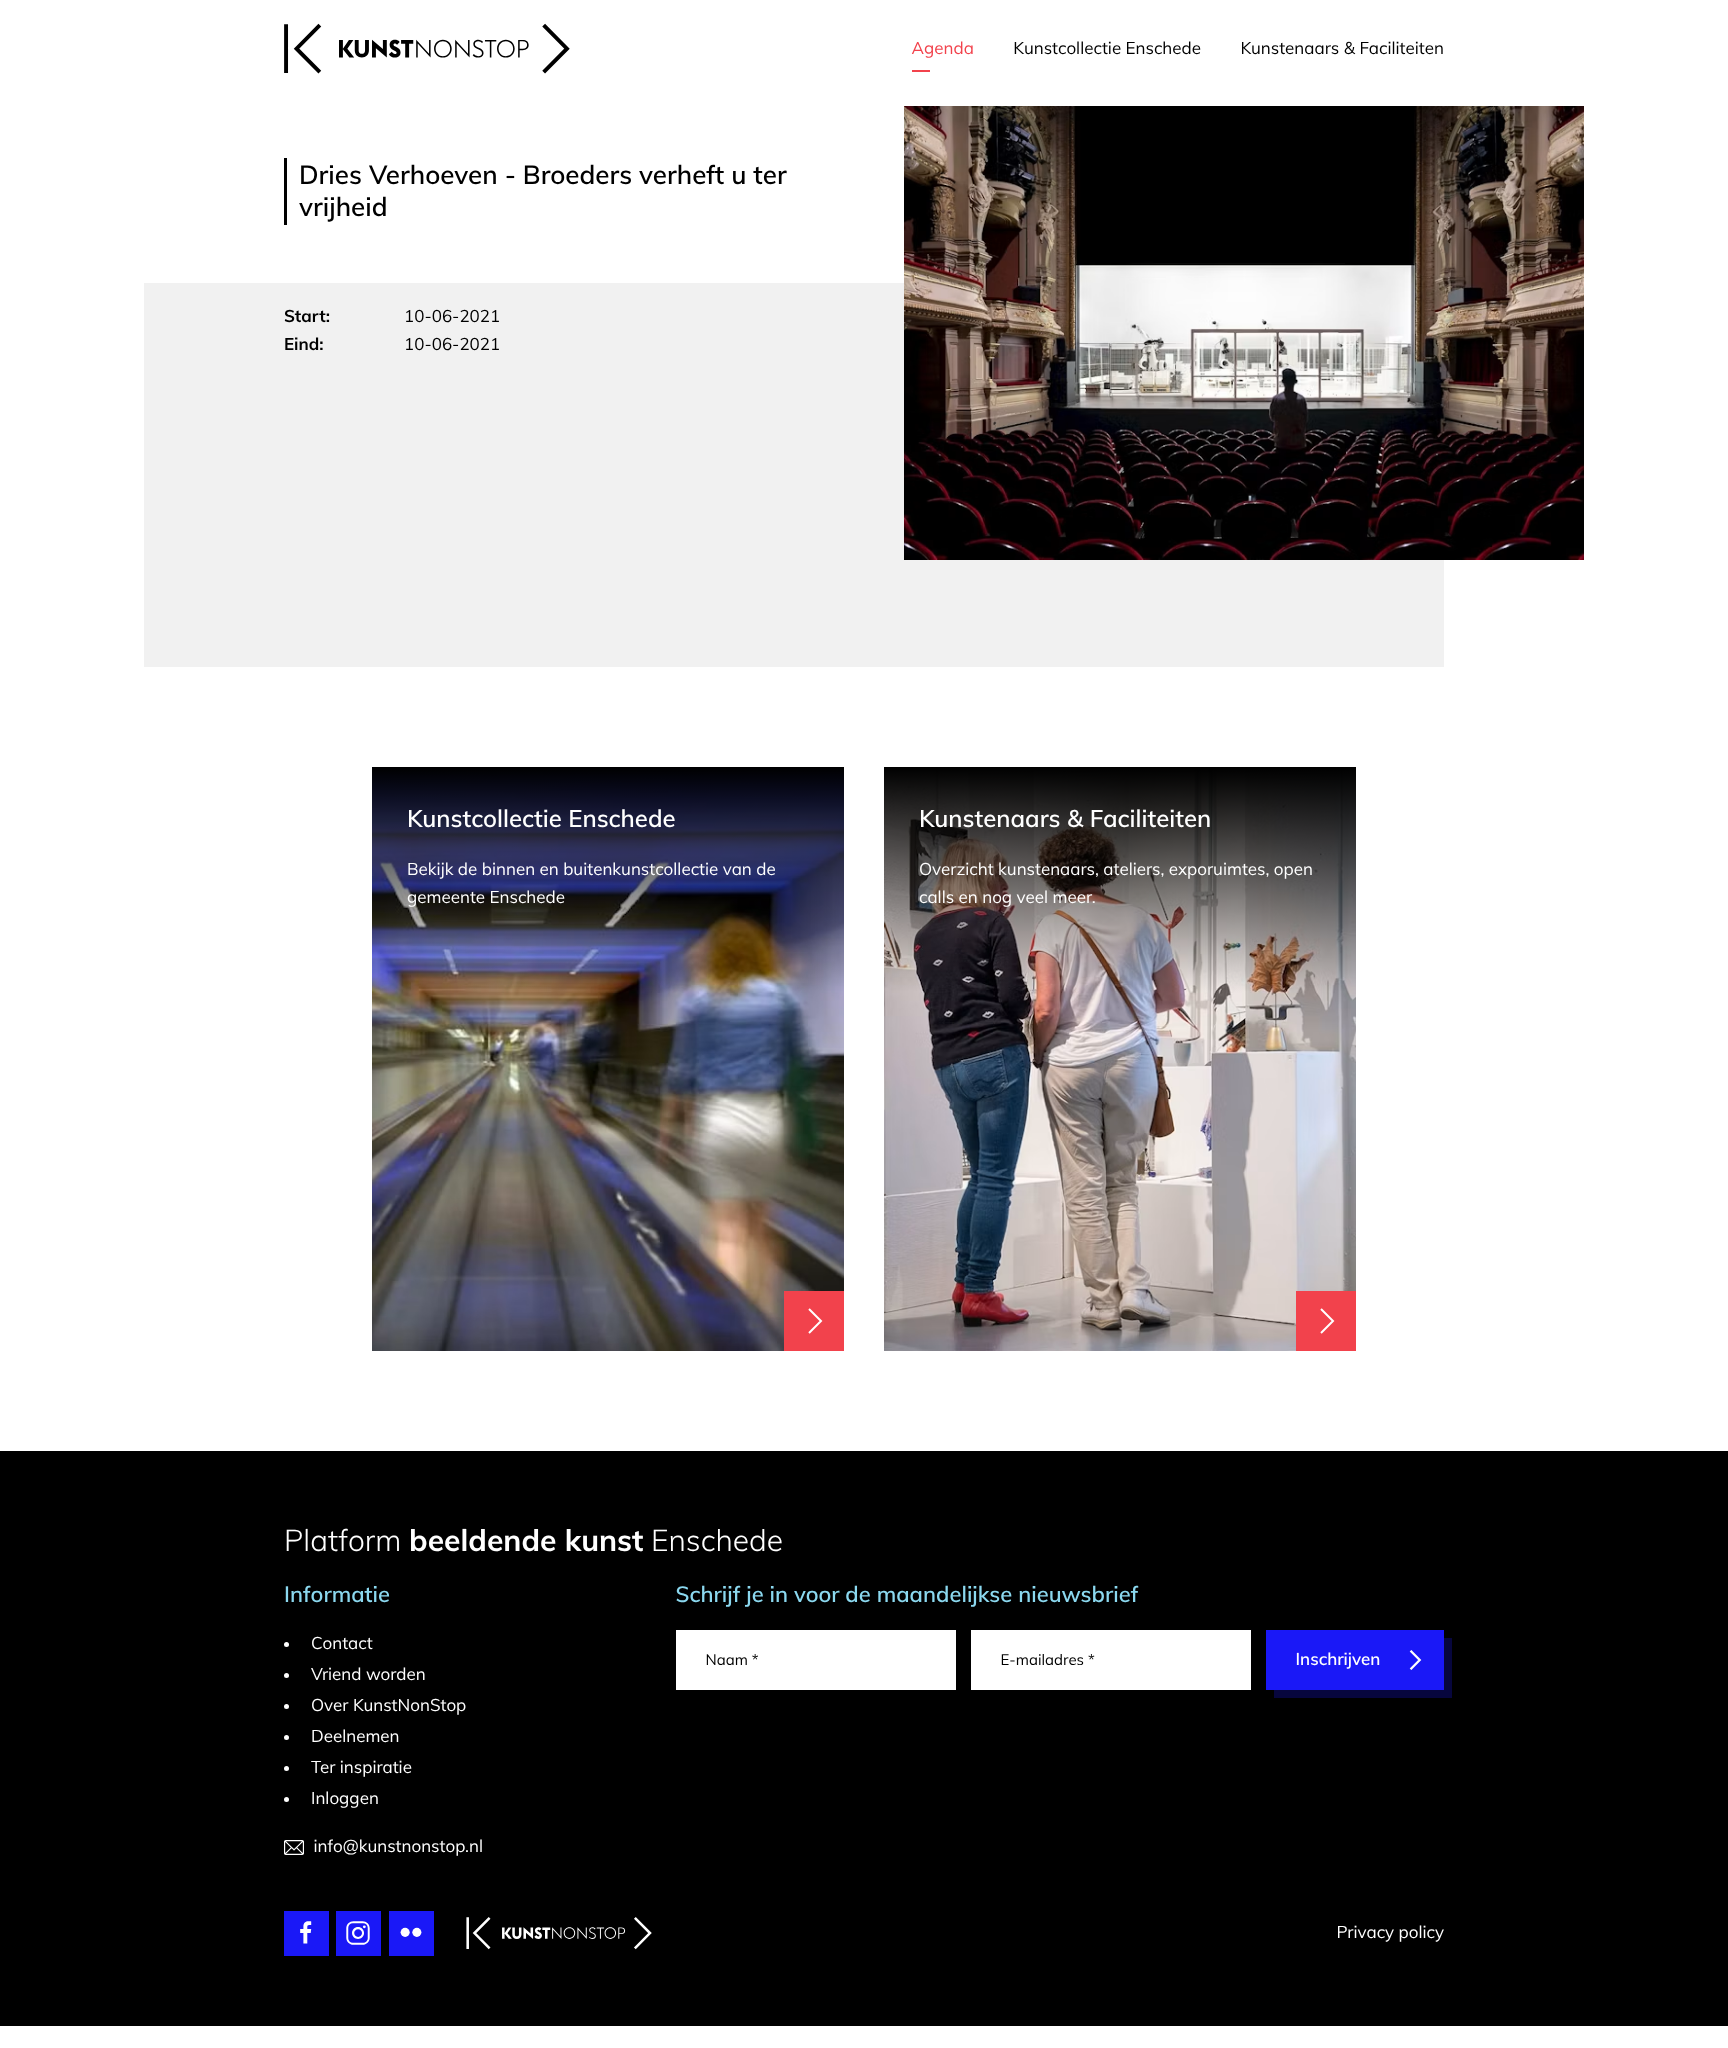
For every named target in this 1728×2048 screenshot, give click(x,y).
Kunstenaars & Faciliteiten (1342, 48)
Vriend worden (368, 1674)
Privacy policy (1390, 1932)
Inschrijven (1338, 1659)
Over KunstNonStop (388, 1705)
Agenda (943, 48)
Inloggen (345, 1798)
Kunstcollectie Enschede (1107, 48)
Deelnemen (355, 1736)
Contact (342, 1643)
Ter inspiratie (361, 1767)
